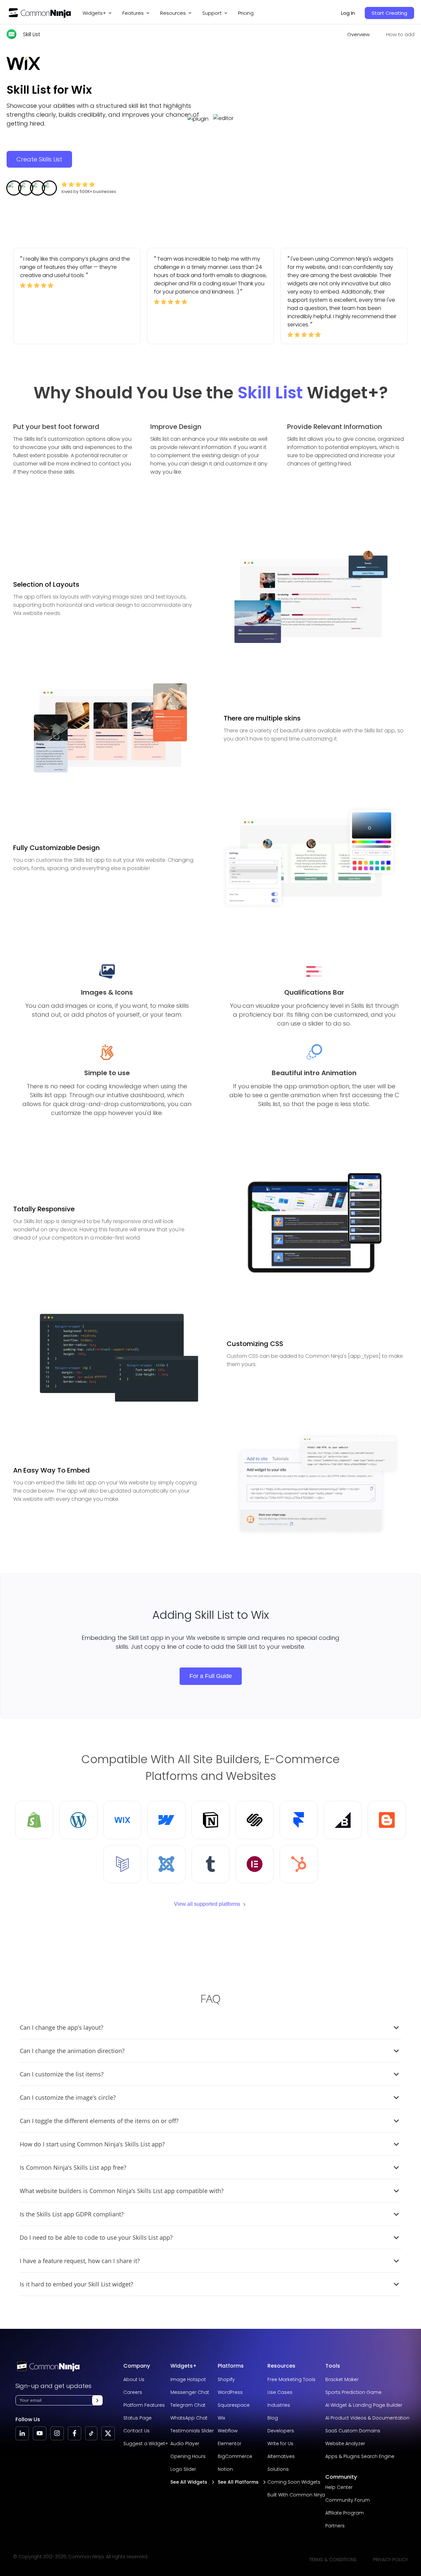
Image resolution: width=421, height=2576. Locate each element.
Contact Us (136, 2431)
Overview (359, 34)
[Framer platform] (299, 1820)
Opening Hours (188, 2456)
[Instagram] (57, 2433)
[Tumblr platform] (210, 1864)
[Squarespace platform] (255, 1820)
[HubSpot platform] (299, 1864)
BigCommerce (235, 2456)
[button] (97, 2400)
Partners (335, 2526)
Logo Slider (183, 2469)
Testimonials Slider (192, 2431)
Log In (348, 13)
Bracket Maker (342, 2379)
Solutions (278, 2469)
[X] (108, 2433)
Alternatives (281, 2456)
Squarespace (234, 2405)
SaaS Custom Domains (353, 2431)
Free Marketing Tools (291, 2379)
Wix (221, 2418)
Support (212, 13)
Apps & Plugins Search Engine (360, 2456)
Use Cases (280, 2392)
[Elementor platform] (255, 1864)
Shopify (226, 2379)
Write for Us (280, 2444)
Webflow (228, 2431)
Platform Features (144, 2405)
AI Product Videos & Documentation (367, 2418)
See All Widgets (189, 2482)
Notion (225, 2469)
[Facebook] (74, 2433)
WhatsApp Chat (189, 2418)
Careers (133, 2392)
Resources (281, 2366)
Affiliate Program (345, 2513)
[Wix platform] (122, 1820)
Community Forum (347, 2500)
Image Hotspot (188, 2379)
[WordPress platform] (78, 1820)
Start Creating (389, 13)
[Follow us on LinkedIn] (22, 2433)
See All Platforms (238, 2482)
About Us (134, 2379)
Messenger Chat (190, 2392)
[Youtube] (40, 2433)
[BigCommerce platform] (343, 1820)
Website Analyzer (345, 2444)
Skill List (32, 34)
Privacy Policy (390, 2560)
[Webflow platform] (166, 1820)
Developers (281, 2431)
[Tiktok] (91, 2433)
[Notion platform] (210, 1820)
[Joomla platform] (166, 1864)
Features (133, 13)
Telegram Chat (188, 2405)
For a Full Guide (211, 1676)
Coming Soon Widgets (294, 2482)
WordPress (230, 2392)
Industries (279, 2405)
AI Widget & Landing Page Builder (364, 2405)
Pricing (246, 13)
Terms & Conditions (333, 2560)
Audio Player (185, 2444)
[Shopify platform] (34, 1820)
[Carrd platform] (122, 1864)
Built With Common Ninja (296, 2495)
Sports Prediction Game (353, 2392)
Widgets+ (94, 13)
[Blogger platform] (387, 1820)
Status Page (137, 2418)
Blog (273, 2418)
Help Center (339, 2487)
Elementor (230, 2444)
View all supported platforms (207, 1904)
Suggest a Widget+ (146, 2444)
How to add (400, 34)
